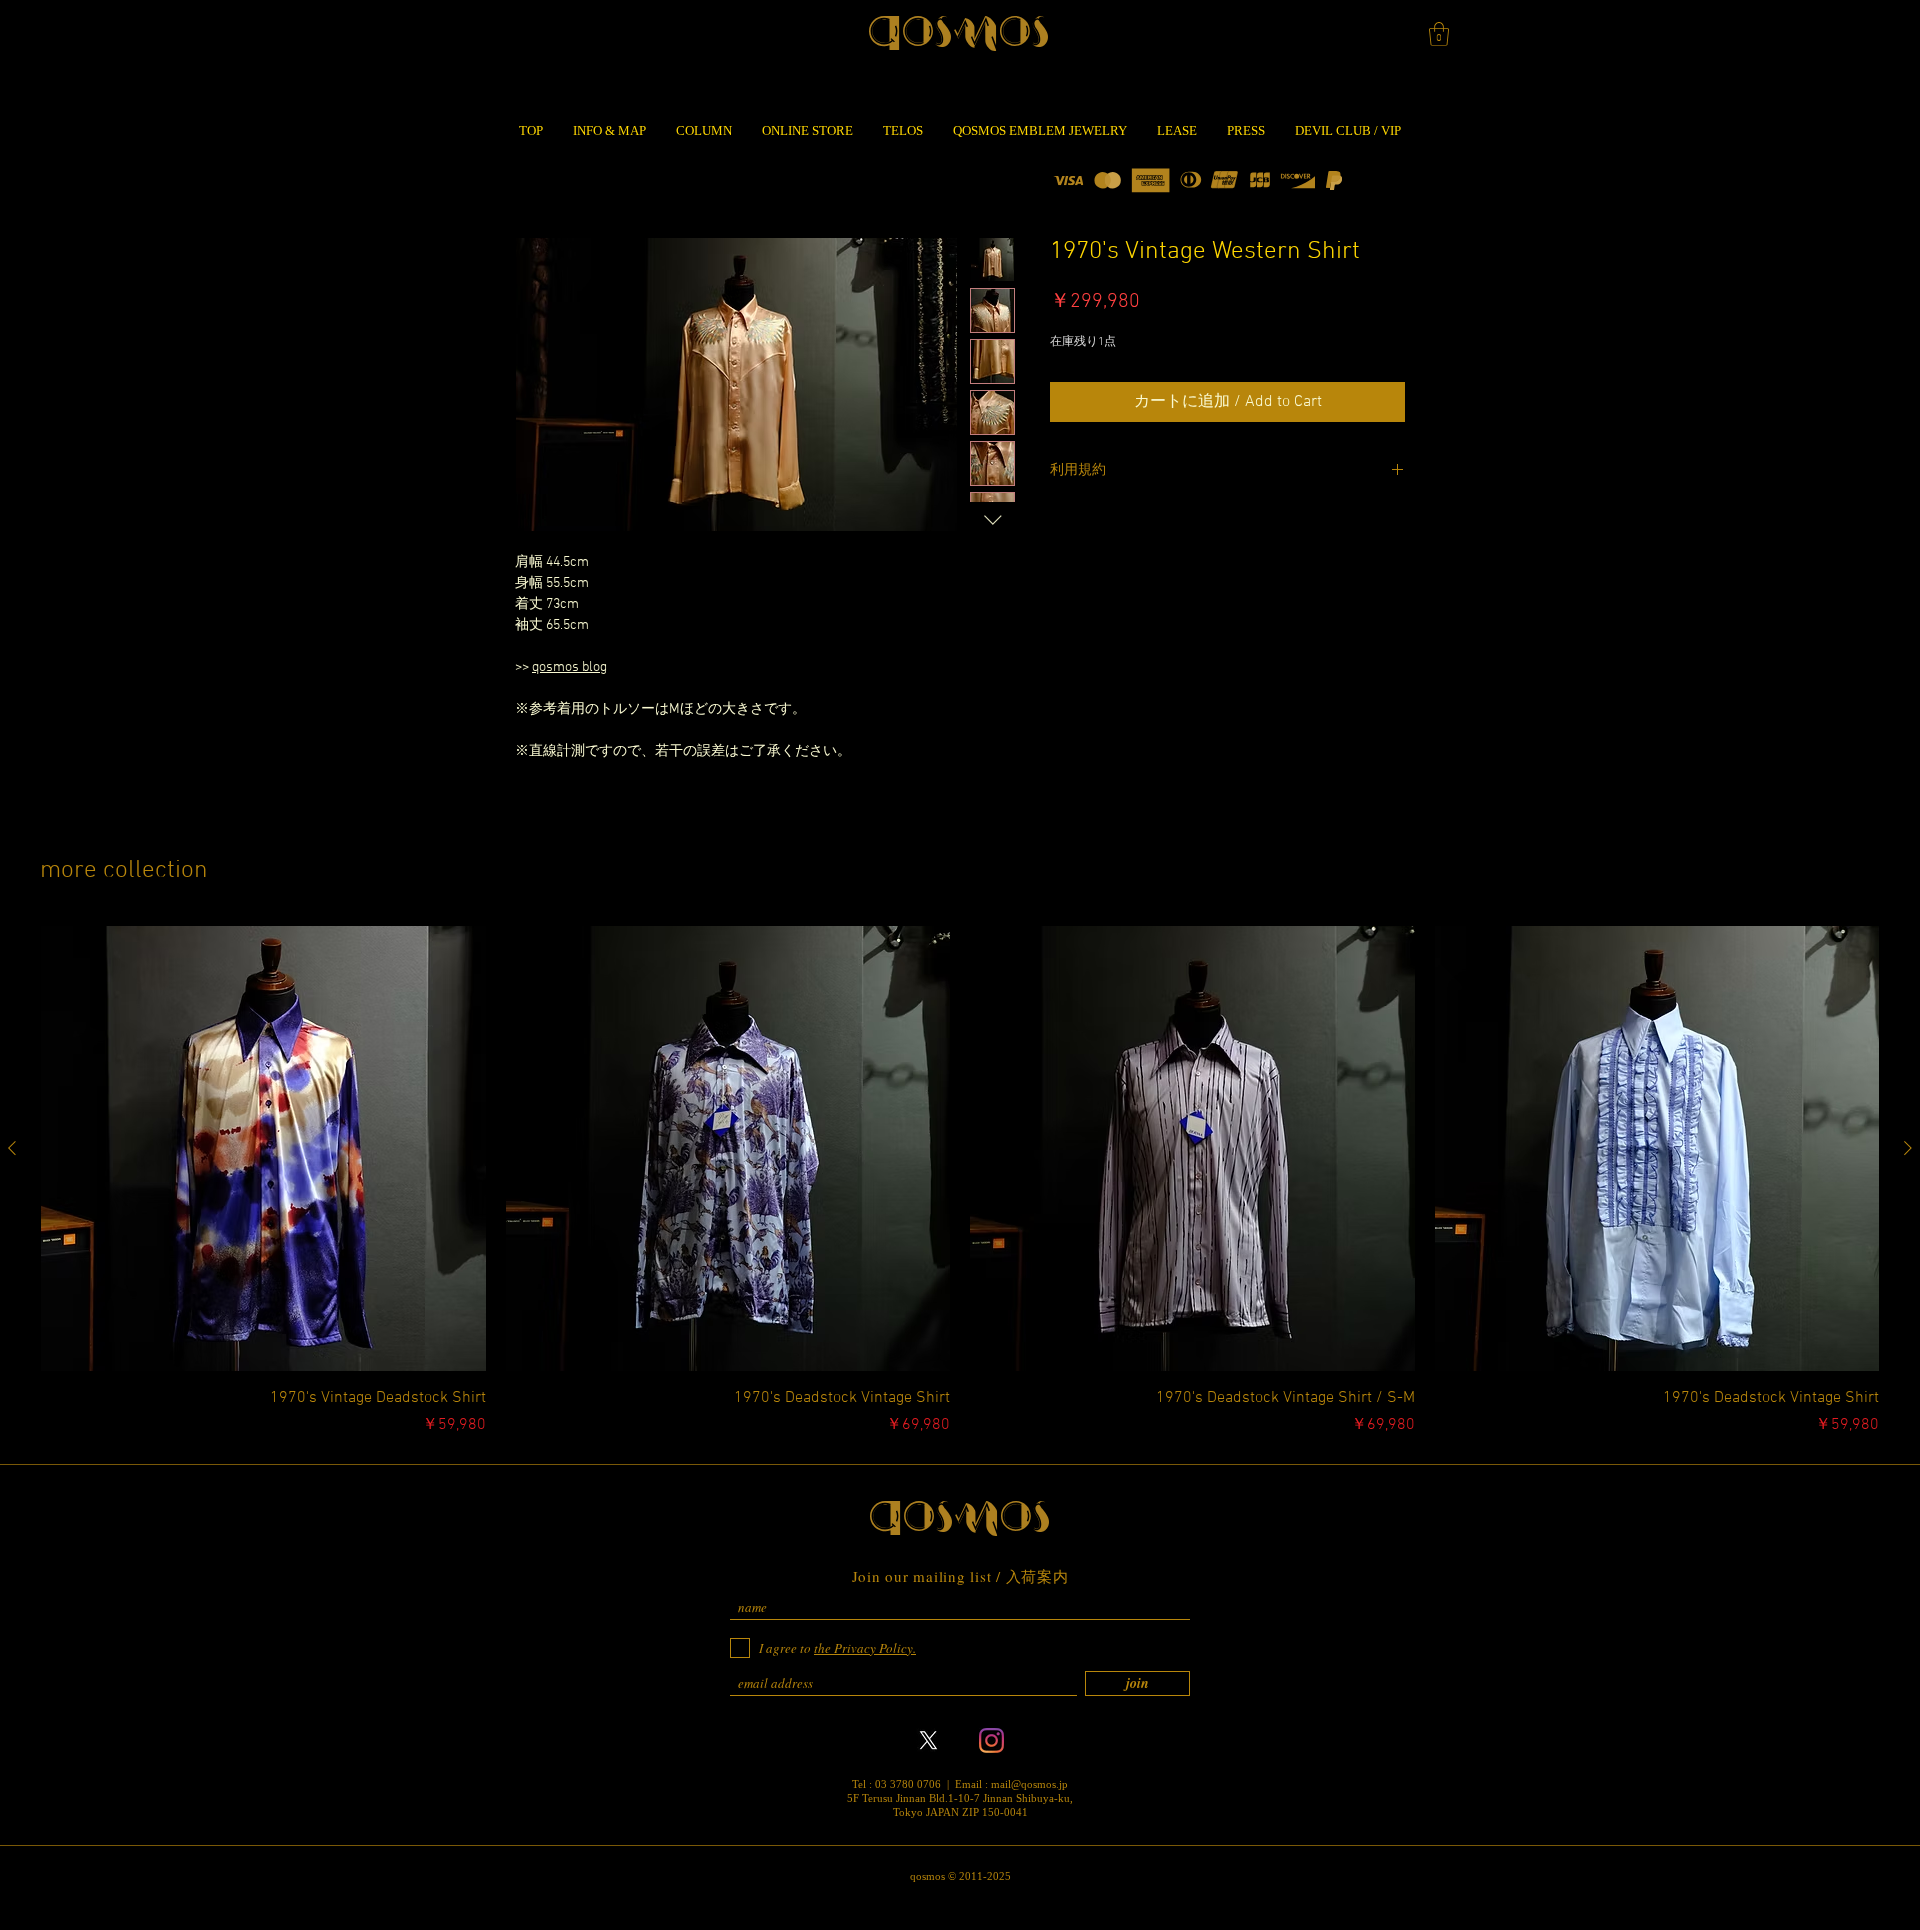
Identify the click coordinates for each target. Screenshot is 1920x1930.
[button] (1439, 34)
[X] (928, 1740)
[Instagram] (991, 1740)
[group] (960, 1181)
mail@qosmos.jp (1029, 1784)
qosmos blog (569, 667)
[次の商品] (1908, 1148)
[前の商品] (12, 1148)
